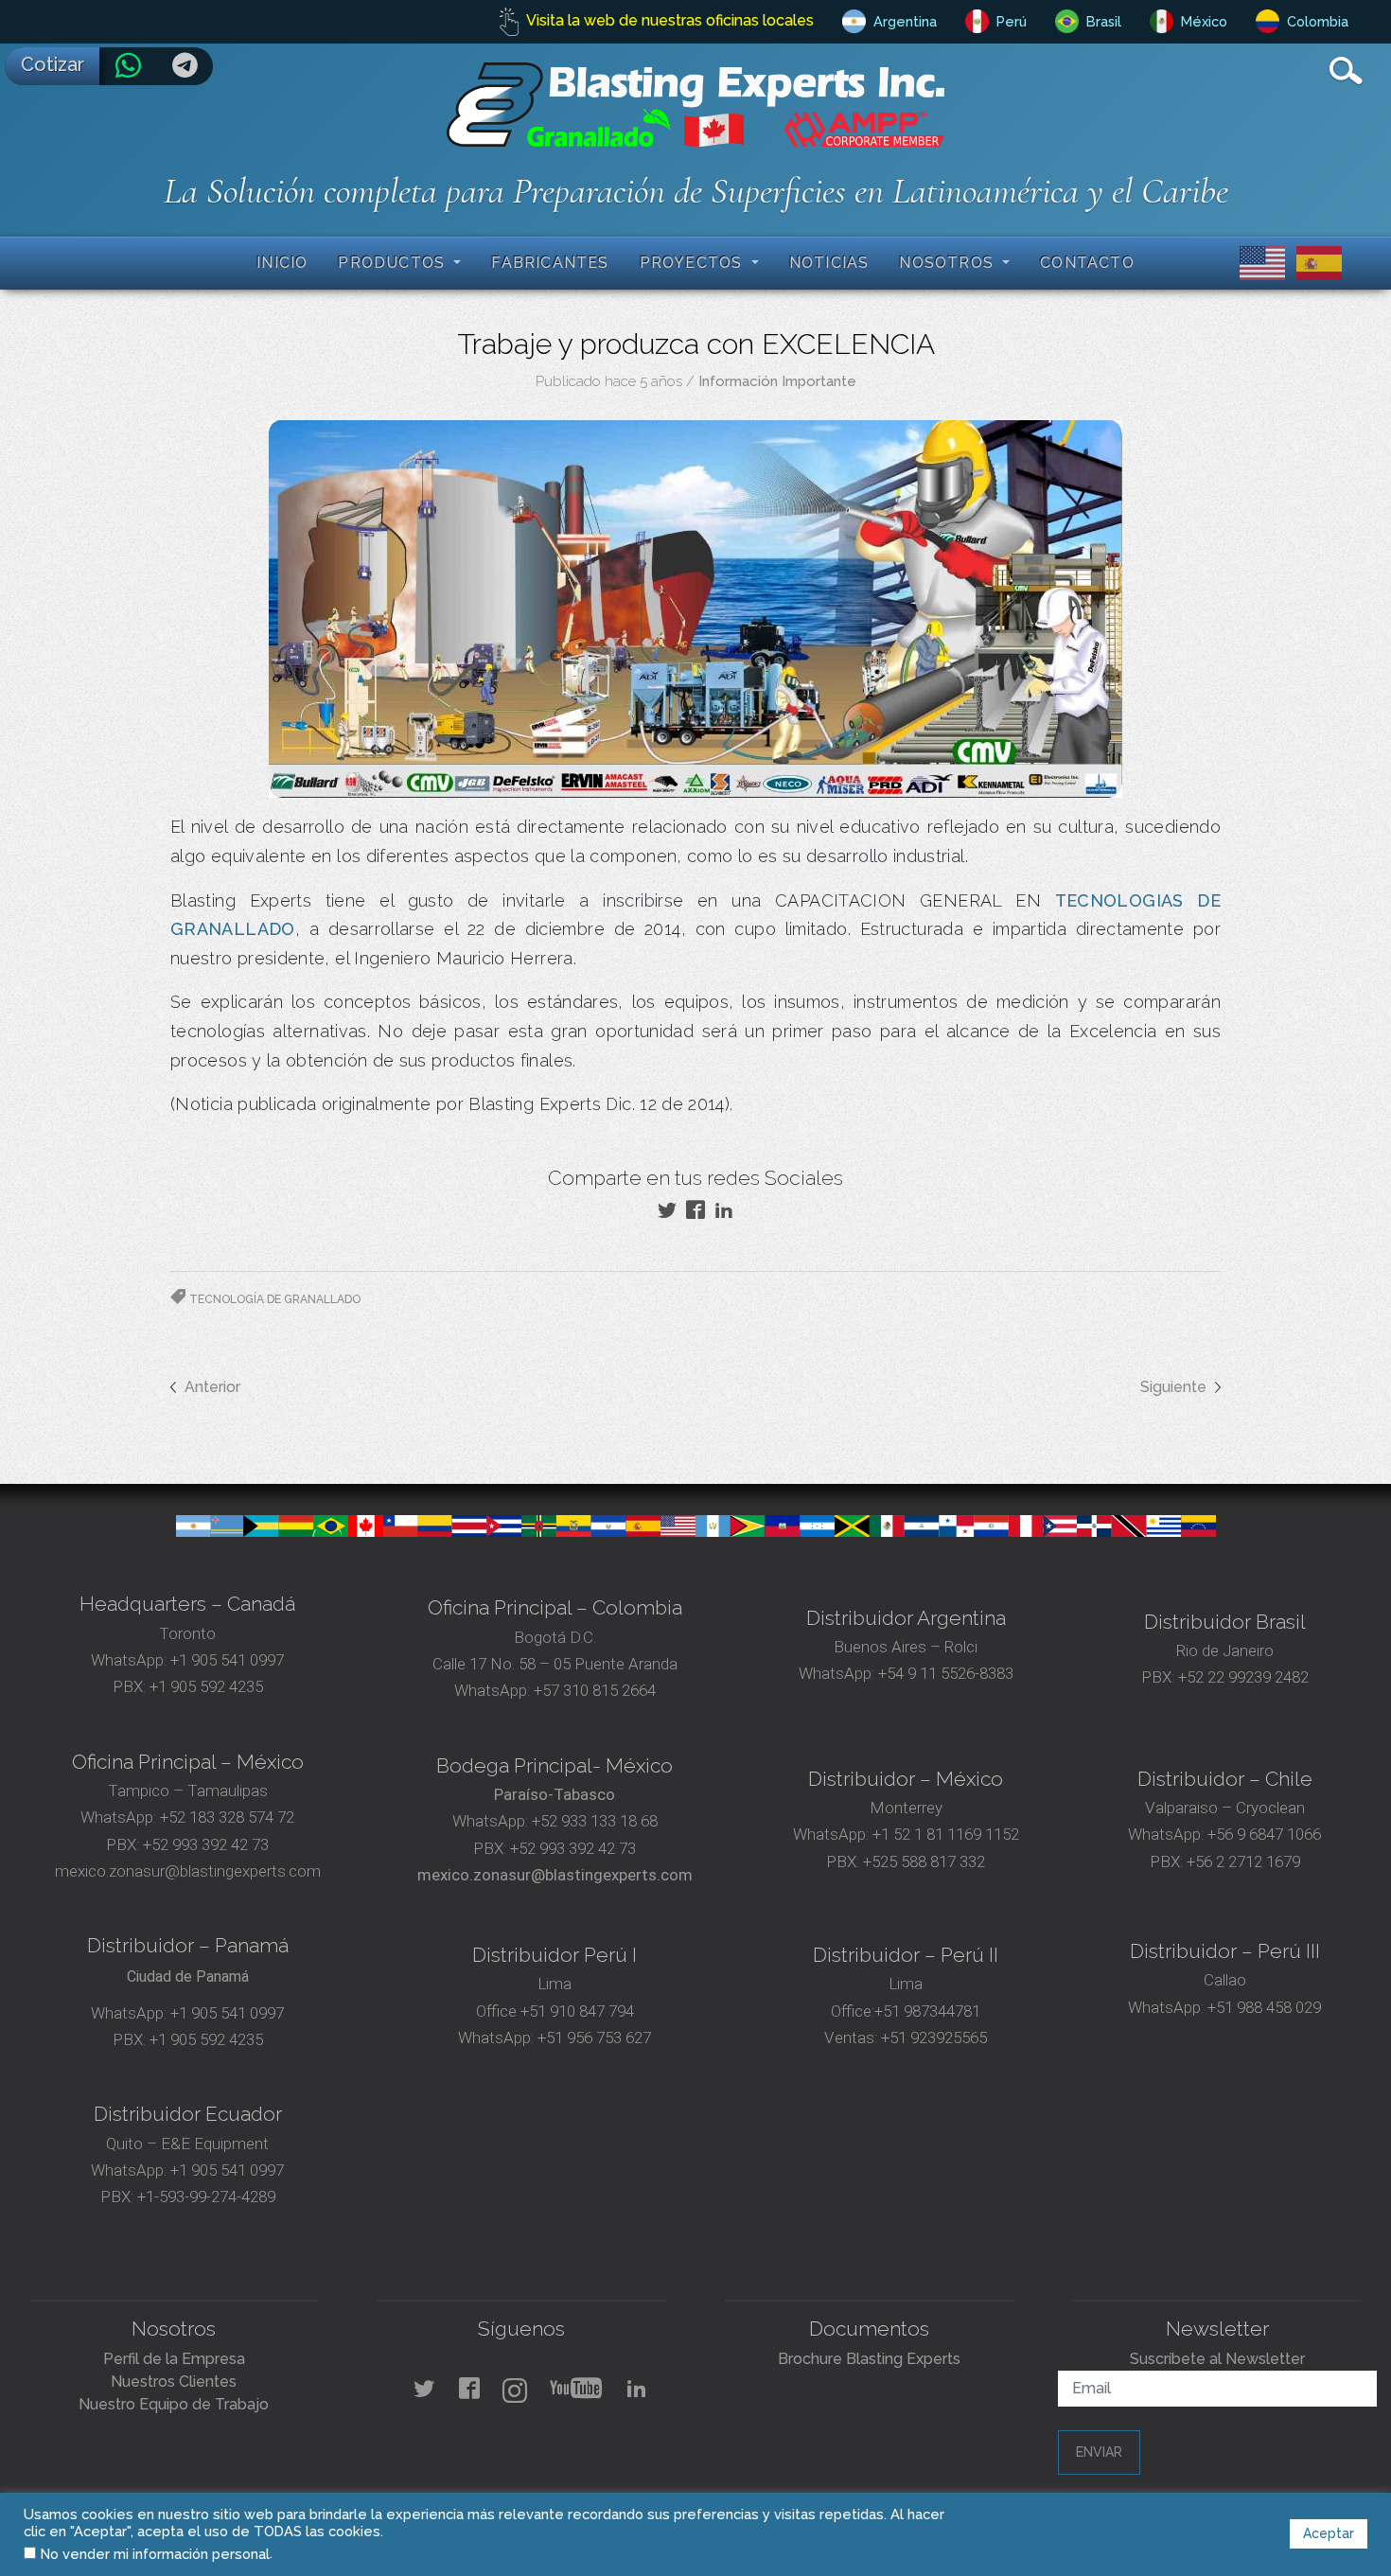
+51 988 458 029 (1262, 2007)
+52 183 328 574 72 (227, 1817)
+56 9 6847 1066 (1262, 1834)
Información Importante (777, 381)
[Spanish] (1315, 262)
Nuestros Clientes (174, 2382)
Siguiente (1173, 1387)
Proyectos (694, 263)
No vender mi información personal (155, 2554)
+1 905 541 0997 (225, 1660)
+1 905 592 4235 (206, 1686)
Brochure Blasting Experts (869, 2359)
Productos (394, 263)
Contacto (1087, 263)
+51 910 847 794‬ (577, 2011)
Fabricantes (550, 263)
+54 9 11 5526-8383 (946, 1673)
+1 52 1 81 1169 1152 (944, 1834)
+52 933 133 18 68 (595, 1821)
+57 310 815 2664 (593, 1690)
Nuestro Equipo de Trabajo (174, 2404)
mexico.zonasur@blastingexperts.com (188, 1871)
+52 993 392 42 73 (206, 1844)
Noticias (829, 263)
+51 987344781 (927, 2011)
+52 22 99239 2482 (1243, 1677)
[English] (1259, 262)
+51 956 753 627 (594, 2038)
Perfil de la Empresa (174, 2359)
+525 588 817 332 (924, 1861)
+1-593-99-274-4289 (206, 2197)
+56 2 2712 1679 (1243, 1861)
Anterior (212, 1387)
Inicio (282, 263)
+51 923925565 (934, 2038)
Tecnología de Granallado (275, 1299)
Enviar (1099, 2452)
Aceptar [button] (1329, 2533)
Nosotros (949, 263)
